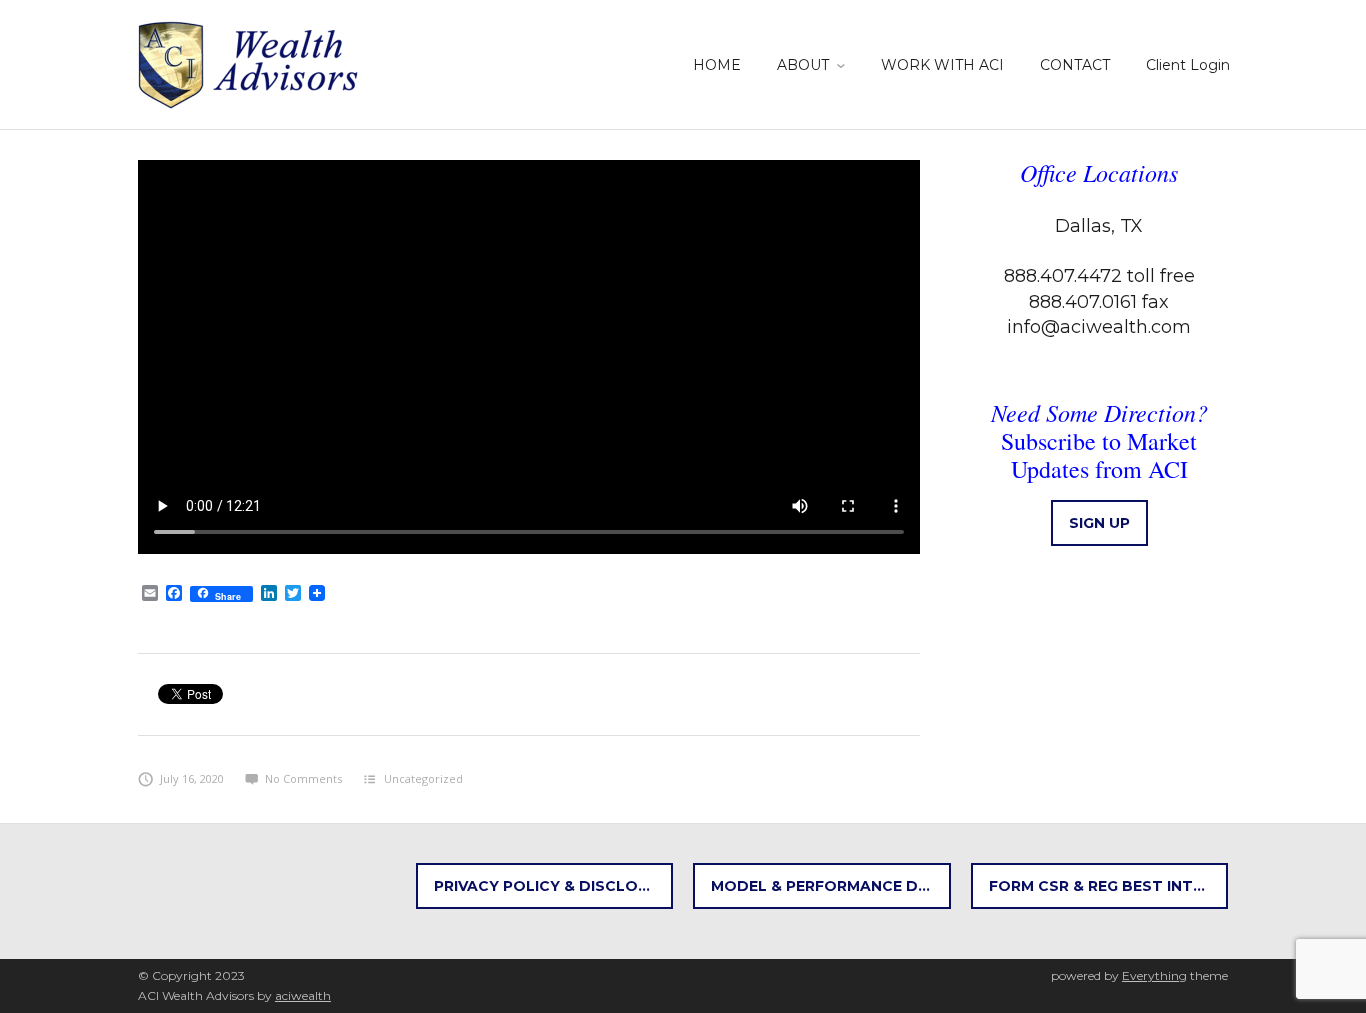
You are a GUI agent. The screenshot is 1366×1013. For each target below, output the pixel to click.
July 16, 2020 (192, 778)
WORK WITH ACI (942, 65)
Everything (1154, 975)
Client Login (1188, 65)
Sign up (1099, 523)
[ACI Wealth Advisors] (250, 61)
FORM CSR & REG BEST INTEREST (1109, 886)
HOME (717, 65)
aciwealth (303, 995)
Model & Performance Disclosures (831, 886)
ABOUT (803, 65)
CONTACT (1075, 65)
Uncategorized (423, 778)
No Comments (303, 778)
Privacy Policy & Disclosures (554, 886)
